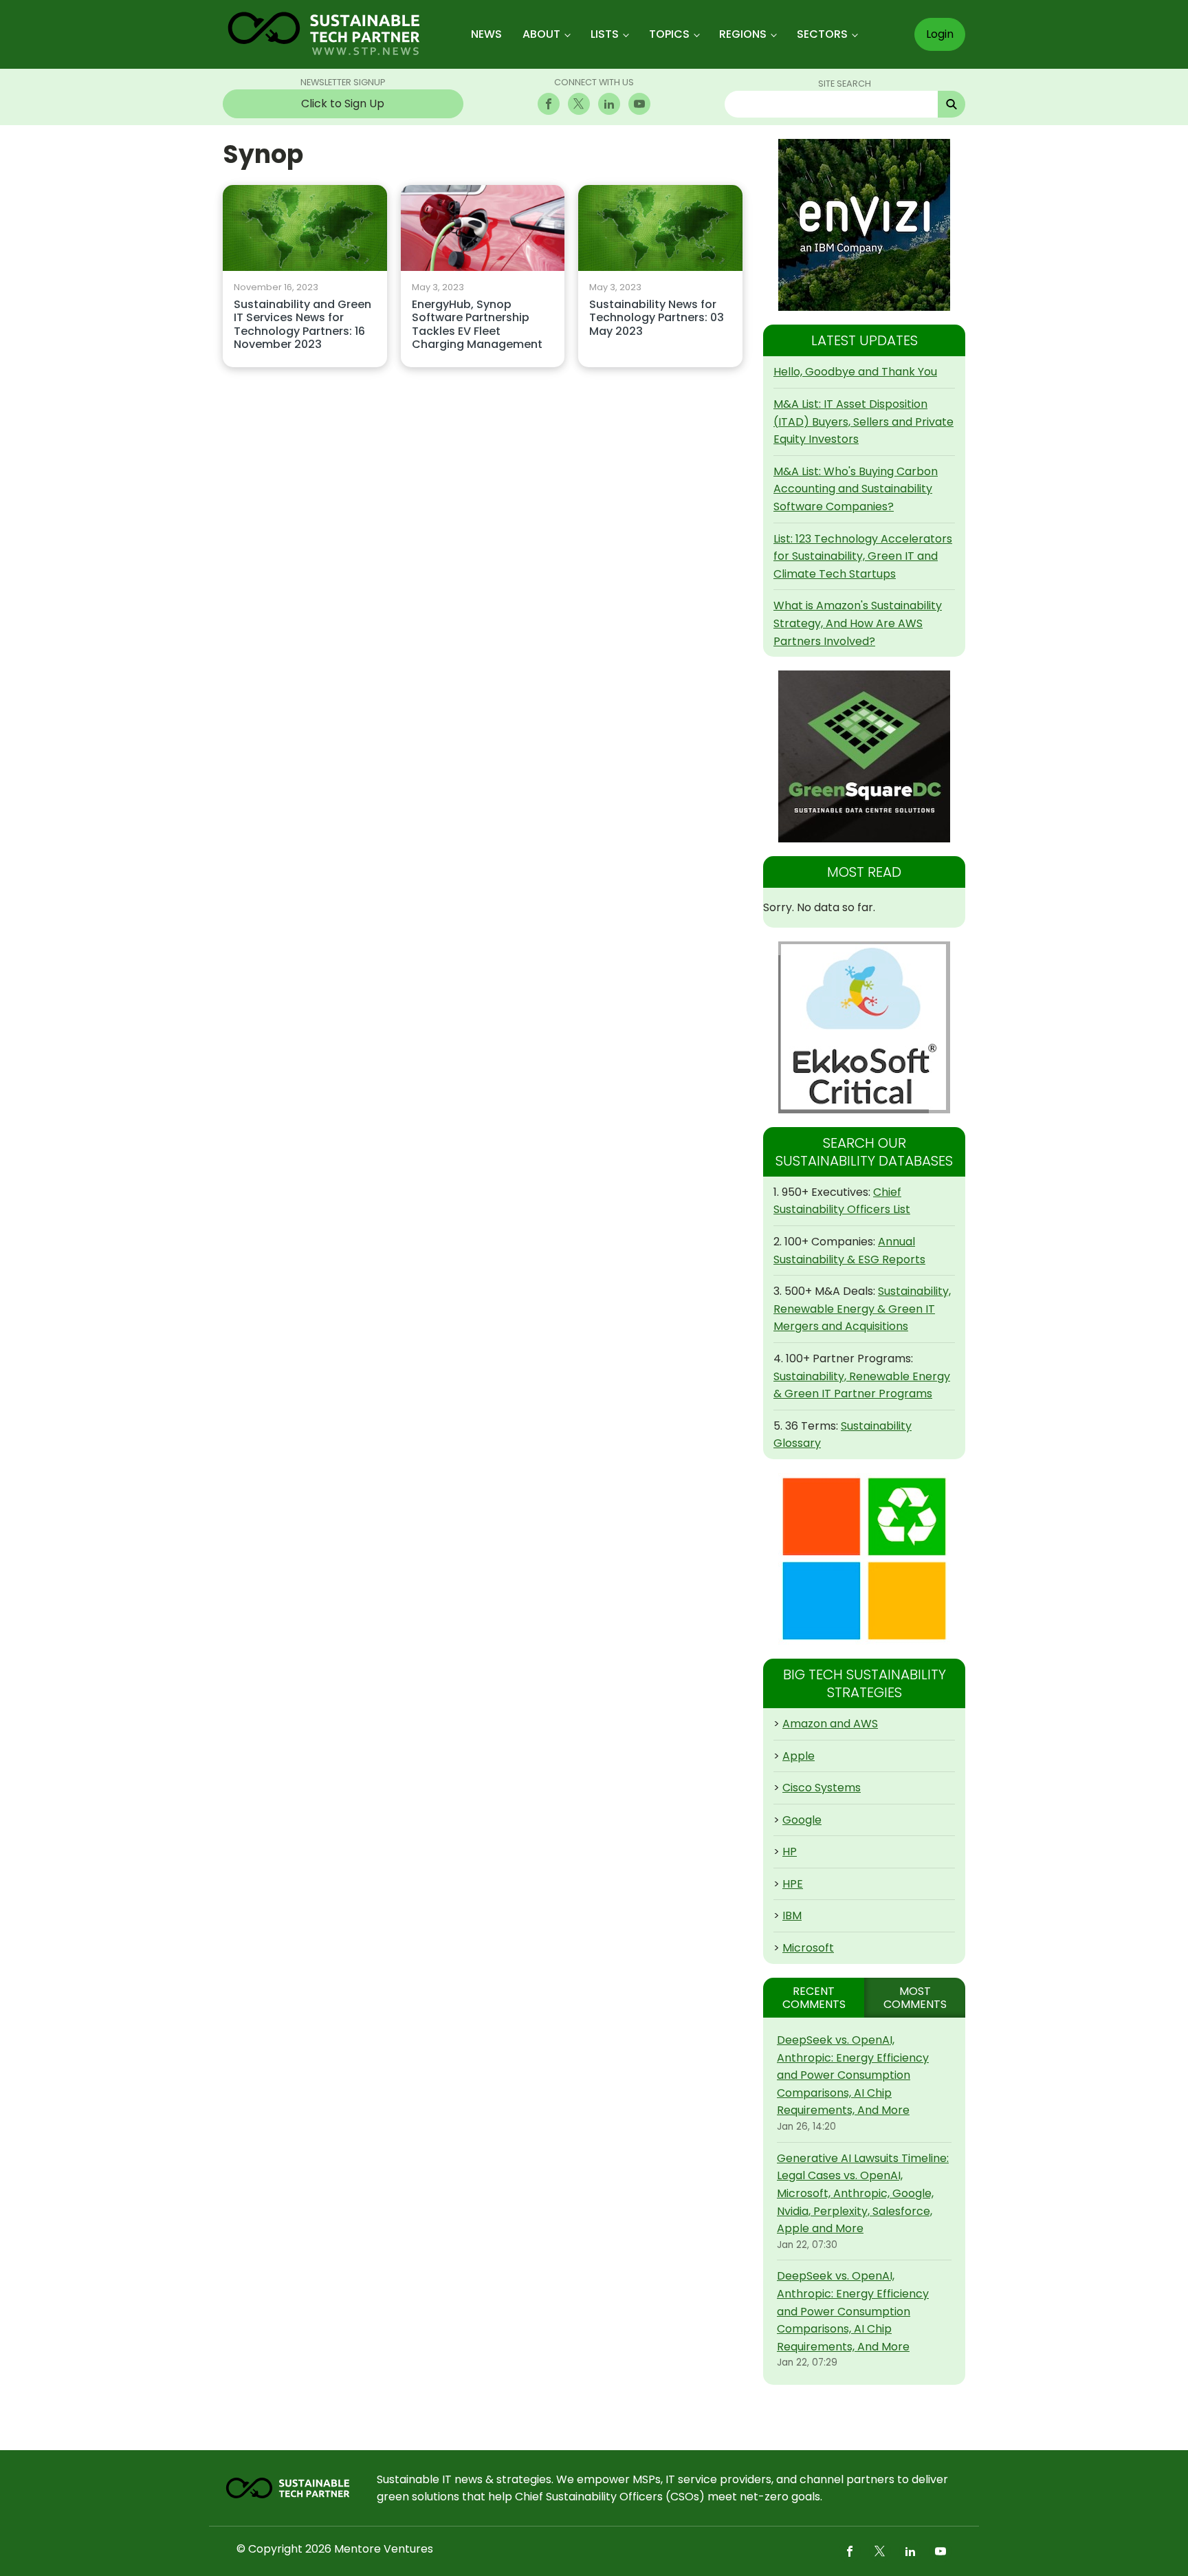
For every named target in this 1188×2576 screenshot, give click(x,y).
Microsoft (808, 1948)
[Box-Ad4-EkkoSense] (864, 1027)
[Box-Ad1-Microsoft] (864, 1559)
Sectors (822, 34)
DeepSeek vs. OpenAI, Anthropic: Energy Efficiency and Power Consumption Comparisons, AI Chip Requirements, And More (853, 2075)
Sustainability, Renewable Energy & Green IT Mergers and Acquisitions (862, 1309)
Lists (605, 34)
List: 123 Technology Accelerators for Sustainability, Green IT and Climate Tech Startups (863, 556)
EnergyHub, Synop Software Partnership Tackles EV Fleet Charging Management (477, 325)
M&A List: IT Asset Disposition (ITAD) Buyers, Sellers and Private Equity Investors (863, 422)
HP (790, 1852)
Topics (669, 34)
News (486, 34)
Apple (799, 1756)
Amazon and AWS (830, 1724)
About (541, 34)
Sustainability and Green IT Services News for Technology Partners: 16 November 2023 (302, 325)
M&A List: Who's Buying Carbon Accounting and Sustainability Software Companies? (856, 489)
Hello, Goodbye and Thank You (855, 372)
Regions (743, 34)
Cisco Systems (822, 1788)
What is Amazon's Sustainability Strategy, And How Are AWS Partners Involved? (858, 623)
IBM (792, 1915)
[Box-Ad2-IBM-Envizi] (864, 225)
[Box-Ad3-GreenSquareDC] (864, 756)
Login (940, 34)
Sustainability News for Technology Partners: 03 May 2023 (657, 318)
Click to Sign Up (343, 103)
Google (802, 1820)
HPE (793, 1884)
